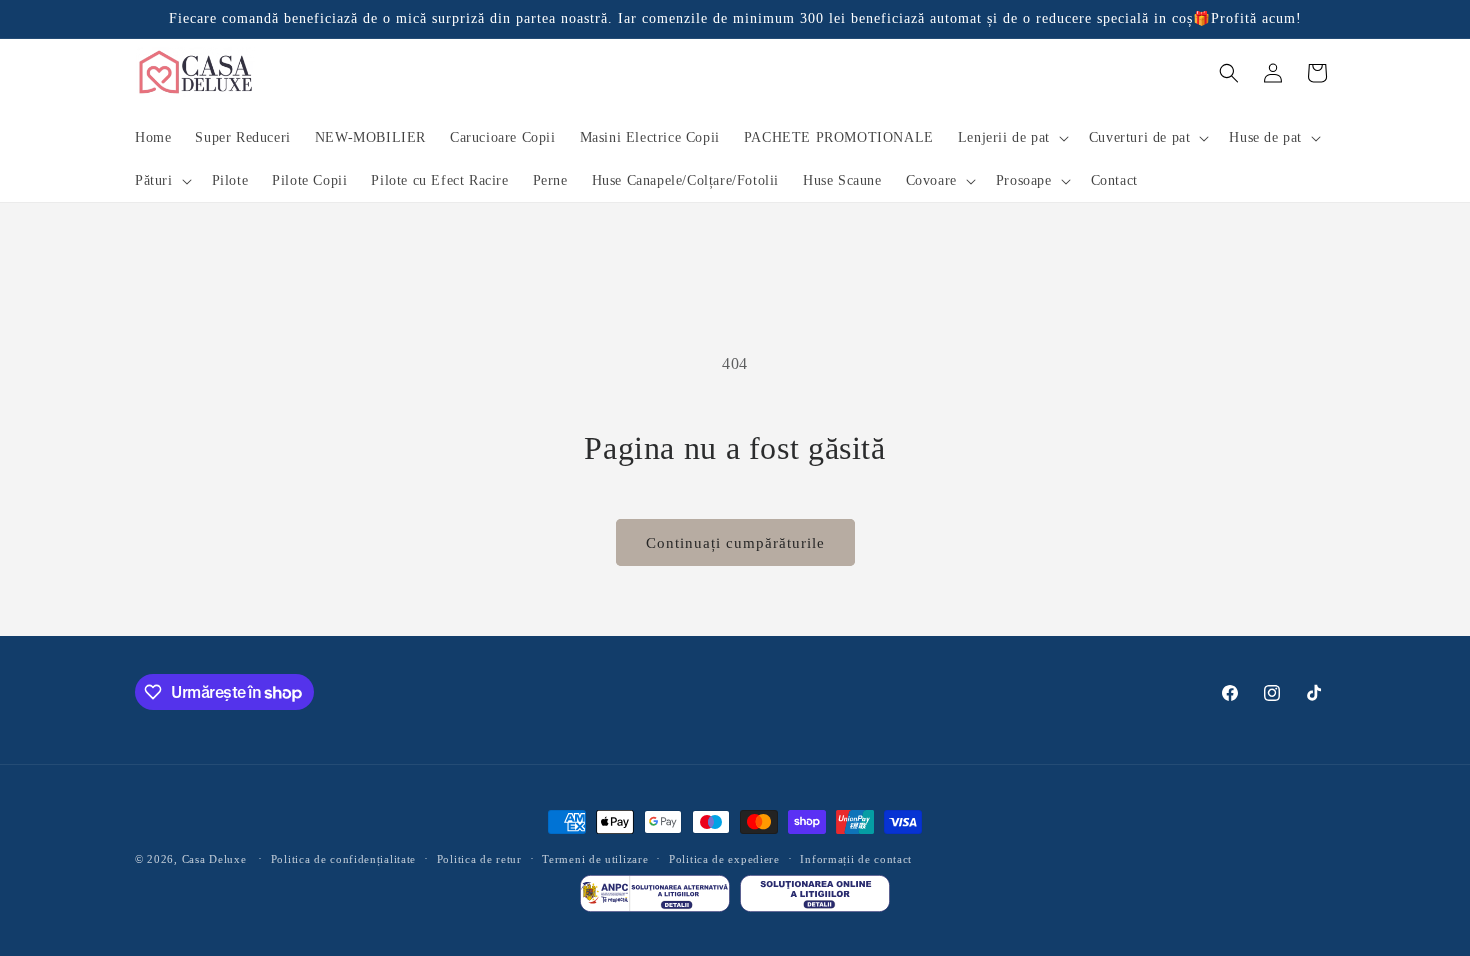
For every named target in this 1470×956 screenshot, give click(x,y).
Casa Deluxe (214, 859)
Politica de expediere (724, 859)
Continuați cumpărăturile (735, 543)
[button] (1011, 138)
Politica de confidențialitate (343, 859)
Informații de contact (856, 859)
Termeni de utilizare (595, 859)
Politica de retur (479, 859)
